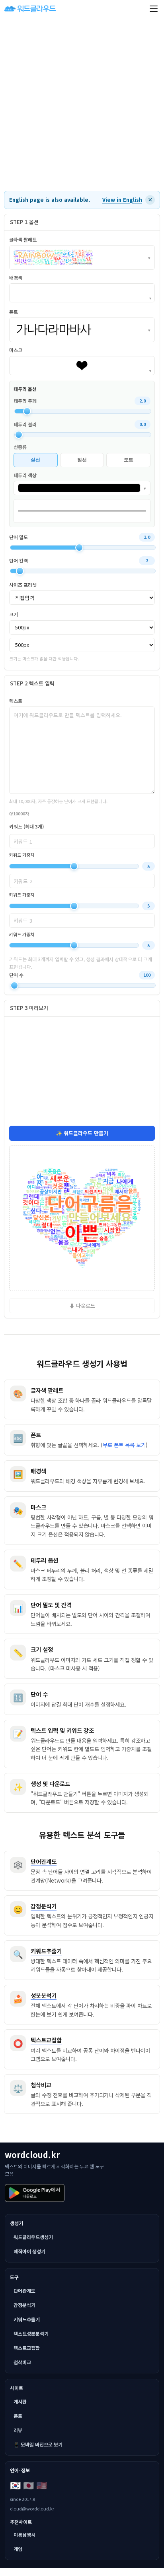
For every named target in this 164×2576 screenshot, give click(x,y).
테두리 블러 (25, 424)
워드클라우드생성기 (33, 2237)
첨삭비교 (22, 2362)
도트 (129, 460)
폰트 (18, 2416)
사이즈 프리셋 (23, 585)
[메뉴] (154, 9)
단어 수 (16, 975)
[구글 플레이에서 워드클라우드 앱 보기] (35, 2193)
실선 (35, 460)
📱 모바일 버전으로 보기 (38, 2444)
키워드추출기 (27, 2319)
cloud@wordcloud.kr (32, 2508)
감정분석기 (24, 2305)
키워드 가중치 (22, 855)
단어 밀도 (19, 537)
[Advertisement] (82, 104)
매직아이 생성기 (29, 2251)
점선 (82, 460)
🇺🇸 (42, 2485)
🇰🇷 (15, 2485)
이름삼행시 (24, 2534)
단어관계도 (24, 2291)
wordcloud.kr (32, 2155)
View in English (122, 200)
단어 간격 (19, 560)
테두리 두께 (25, 401)
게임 (18, 2549)
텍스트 (16, 701)
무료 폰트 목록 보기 (124, 1445)
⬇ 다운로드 (82, 1305)
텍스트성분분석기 (31, 2333)
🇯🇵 (28, 2485)
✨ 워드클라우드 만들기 (82, 1133)
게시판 (20, 2401)
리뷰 (18, 2430)
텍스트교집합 (27, 2348)
